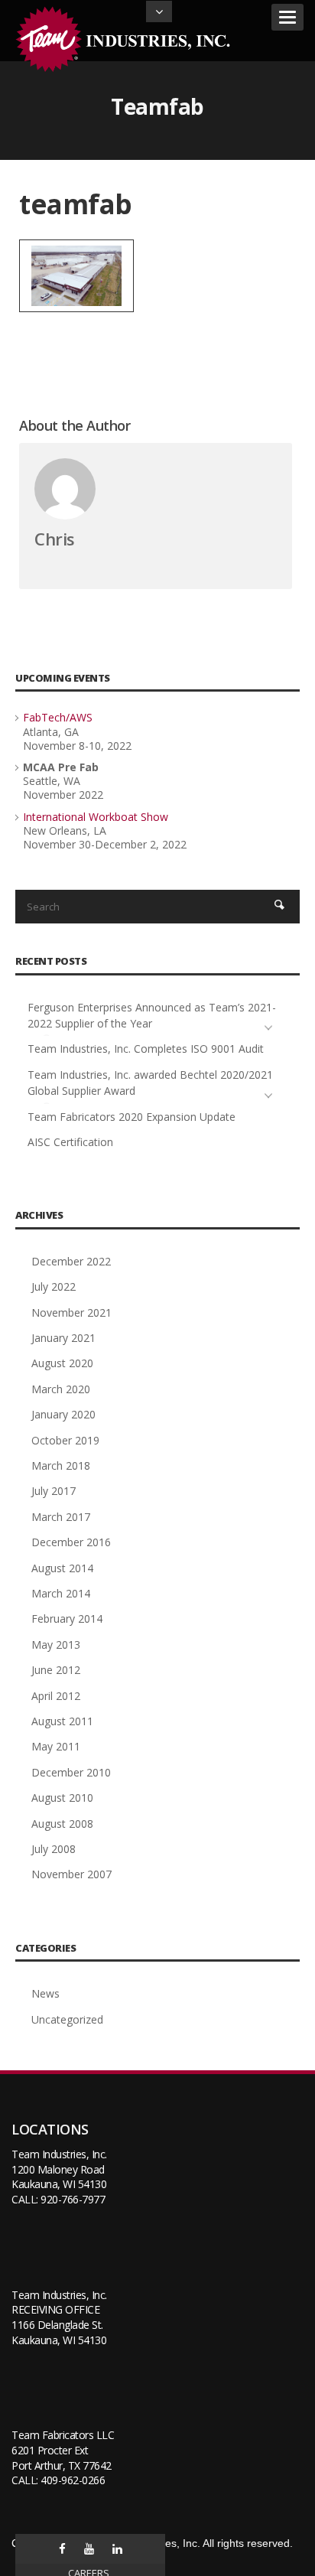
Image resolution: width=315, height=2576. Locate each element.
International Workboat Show (96, 817)
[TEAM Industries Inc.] (126, 39)
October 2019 (65, 1440)
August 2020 (62, 1363)
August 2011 (62, 1721)
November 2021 (71, 1312)
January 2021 (63, 1338)
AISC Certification (70, 1142)
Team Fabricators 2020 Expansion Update (132, 1117)
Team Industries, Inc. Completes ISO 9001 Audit (146, 1049)
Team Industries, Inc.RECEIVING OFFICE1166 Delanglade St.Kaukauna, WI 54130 (59, 2317)
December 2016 (71, 1542)
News (45, 1993)
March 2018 (61, 1465)
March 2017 (61, 1517)
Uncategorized (67, 2019)
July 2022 (54, 1286)
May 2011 (56, 1746)
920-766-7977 (73, 2199)
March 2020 (61, 1389)
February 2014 (67, 1619)
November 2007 (71, 1874)
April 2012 (56, 1696)
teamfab (76, 204)
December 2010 (71, 1772)
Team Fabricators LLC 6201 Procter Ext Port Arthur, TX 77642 (63, 2450)
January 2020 (63, 1414)
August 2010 (62, 1798)
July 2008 (54, 1849)
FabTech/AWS (58, 717)
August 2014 (62, 1568)
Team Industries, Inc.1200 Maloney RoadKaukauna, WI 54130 (59, 2169)
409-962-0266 (73, 2480)
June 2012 (56, 1670)
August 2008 (62, 1824)
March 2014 (61, 1593)
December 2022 (71, 1261)
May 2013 (56, 1645)
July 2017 (54, 1491)
